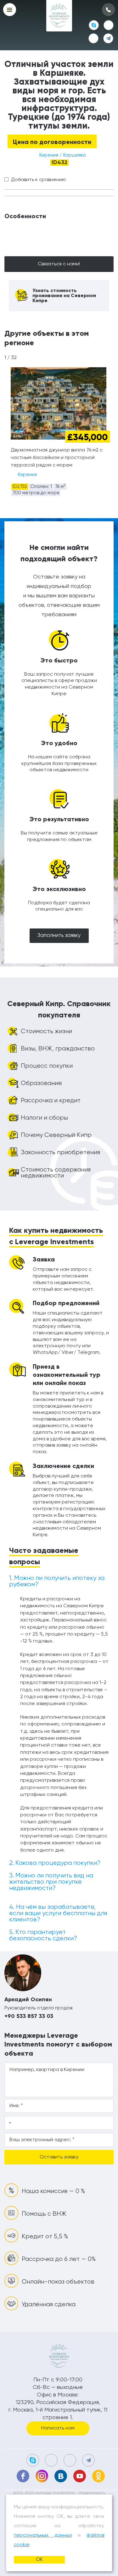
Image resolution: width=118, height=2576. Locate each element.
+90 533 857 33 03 (29, 2016)
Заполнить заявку (59, 936)
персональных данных (43, 2535)
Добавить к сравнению (39, 180)
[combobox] (9, 2123)
